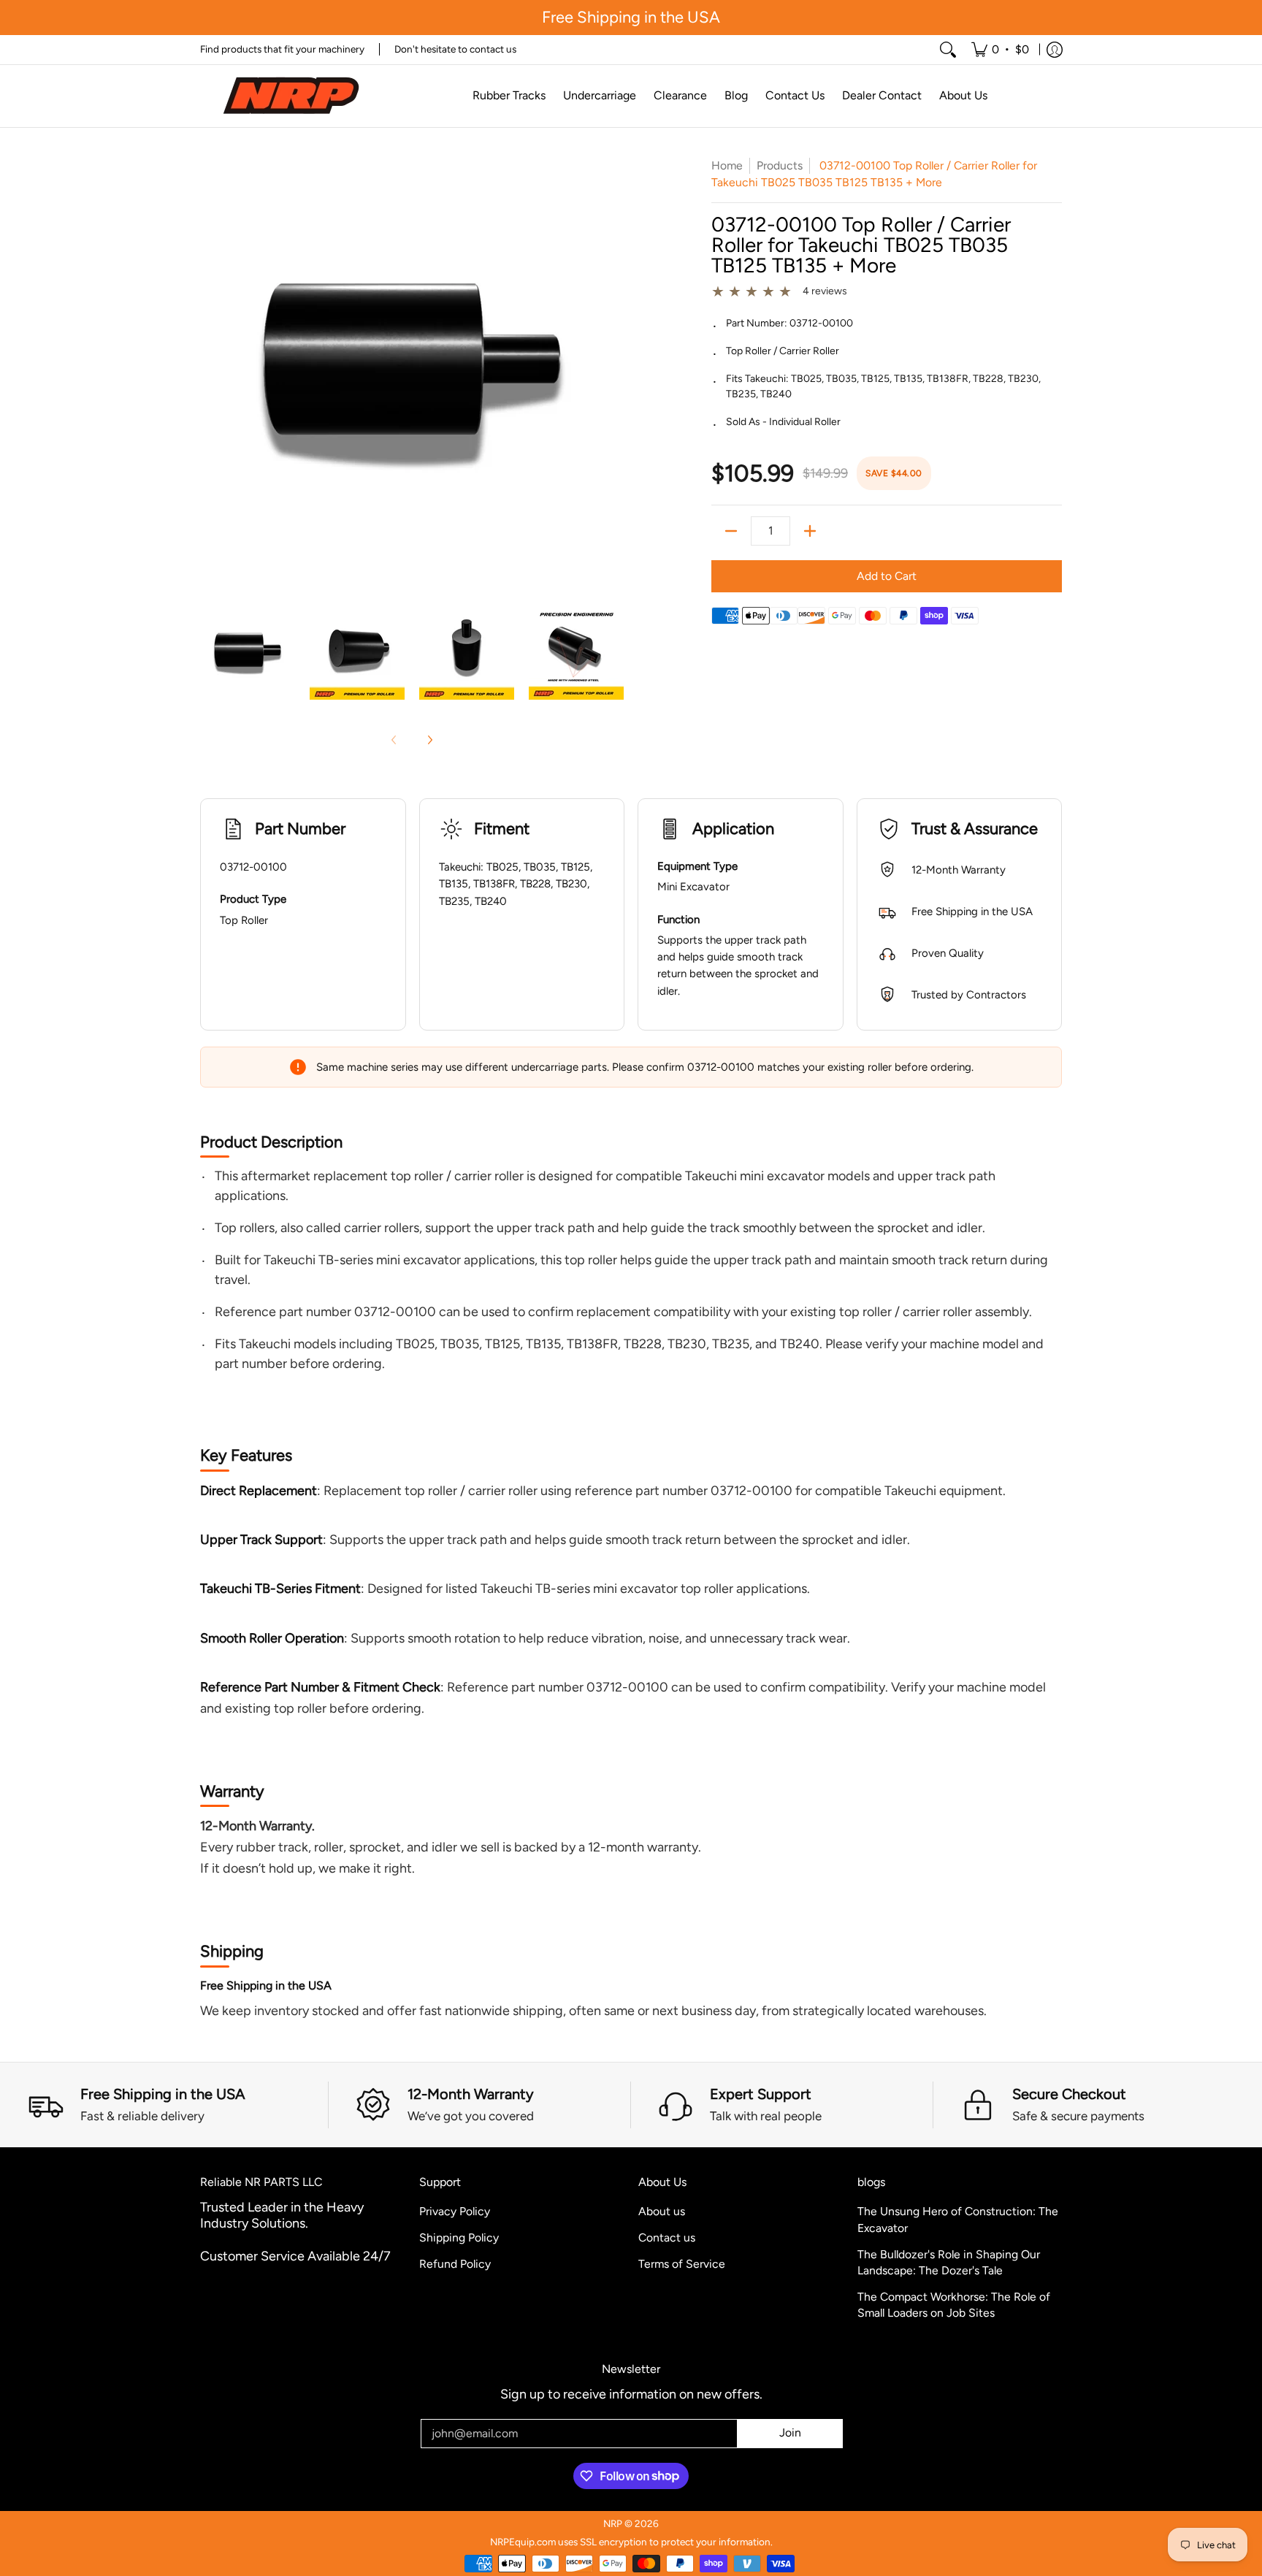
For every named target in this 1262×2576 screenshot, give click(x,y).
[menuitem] (1000, 50)
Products (780, 165)
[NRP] (291, 96)
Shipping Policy (459, 2237)
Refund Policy (455, 2264)
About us (662, 2211)
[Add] (810, 531)
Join (790, 2432)
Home (727, 165)
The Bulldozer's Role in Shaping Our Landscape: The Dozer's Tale (949, 2263)
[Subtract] (731, 531)
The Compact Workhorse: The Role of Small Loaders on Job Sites (954, 2305)
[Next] (429, 740)
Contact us (667, 2237)
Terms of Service (682, 2264)
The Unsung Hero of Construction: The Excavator (958, 2220)
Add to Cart (887, 576)
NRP (613, 2523)
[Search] (948, 50)
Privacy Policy (455, 2211)
